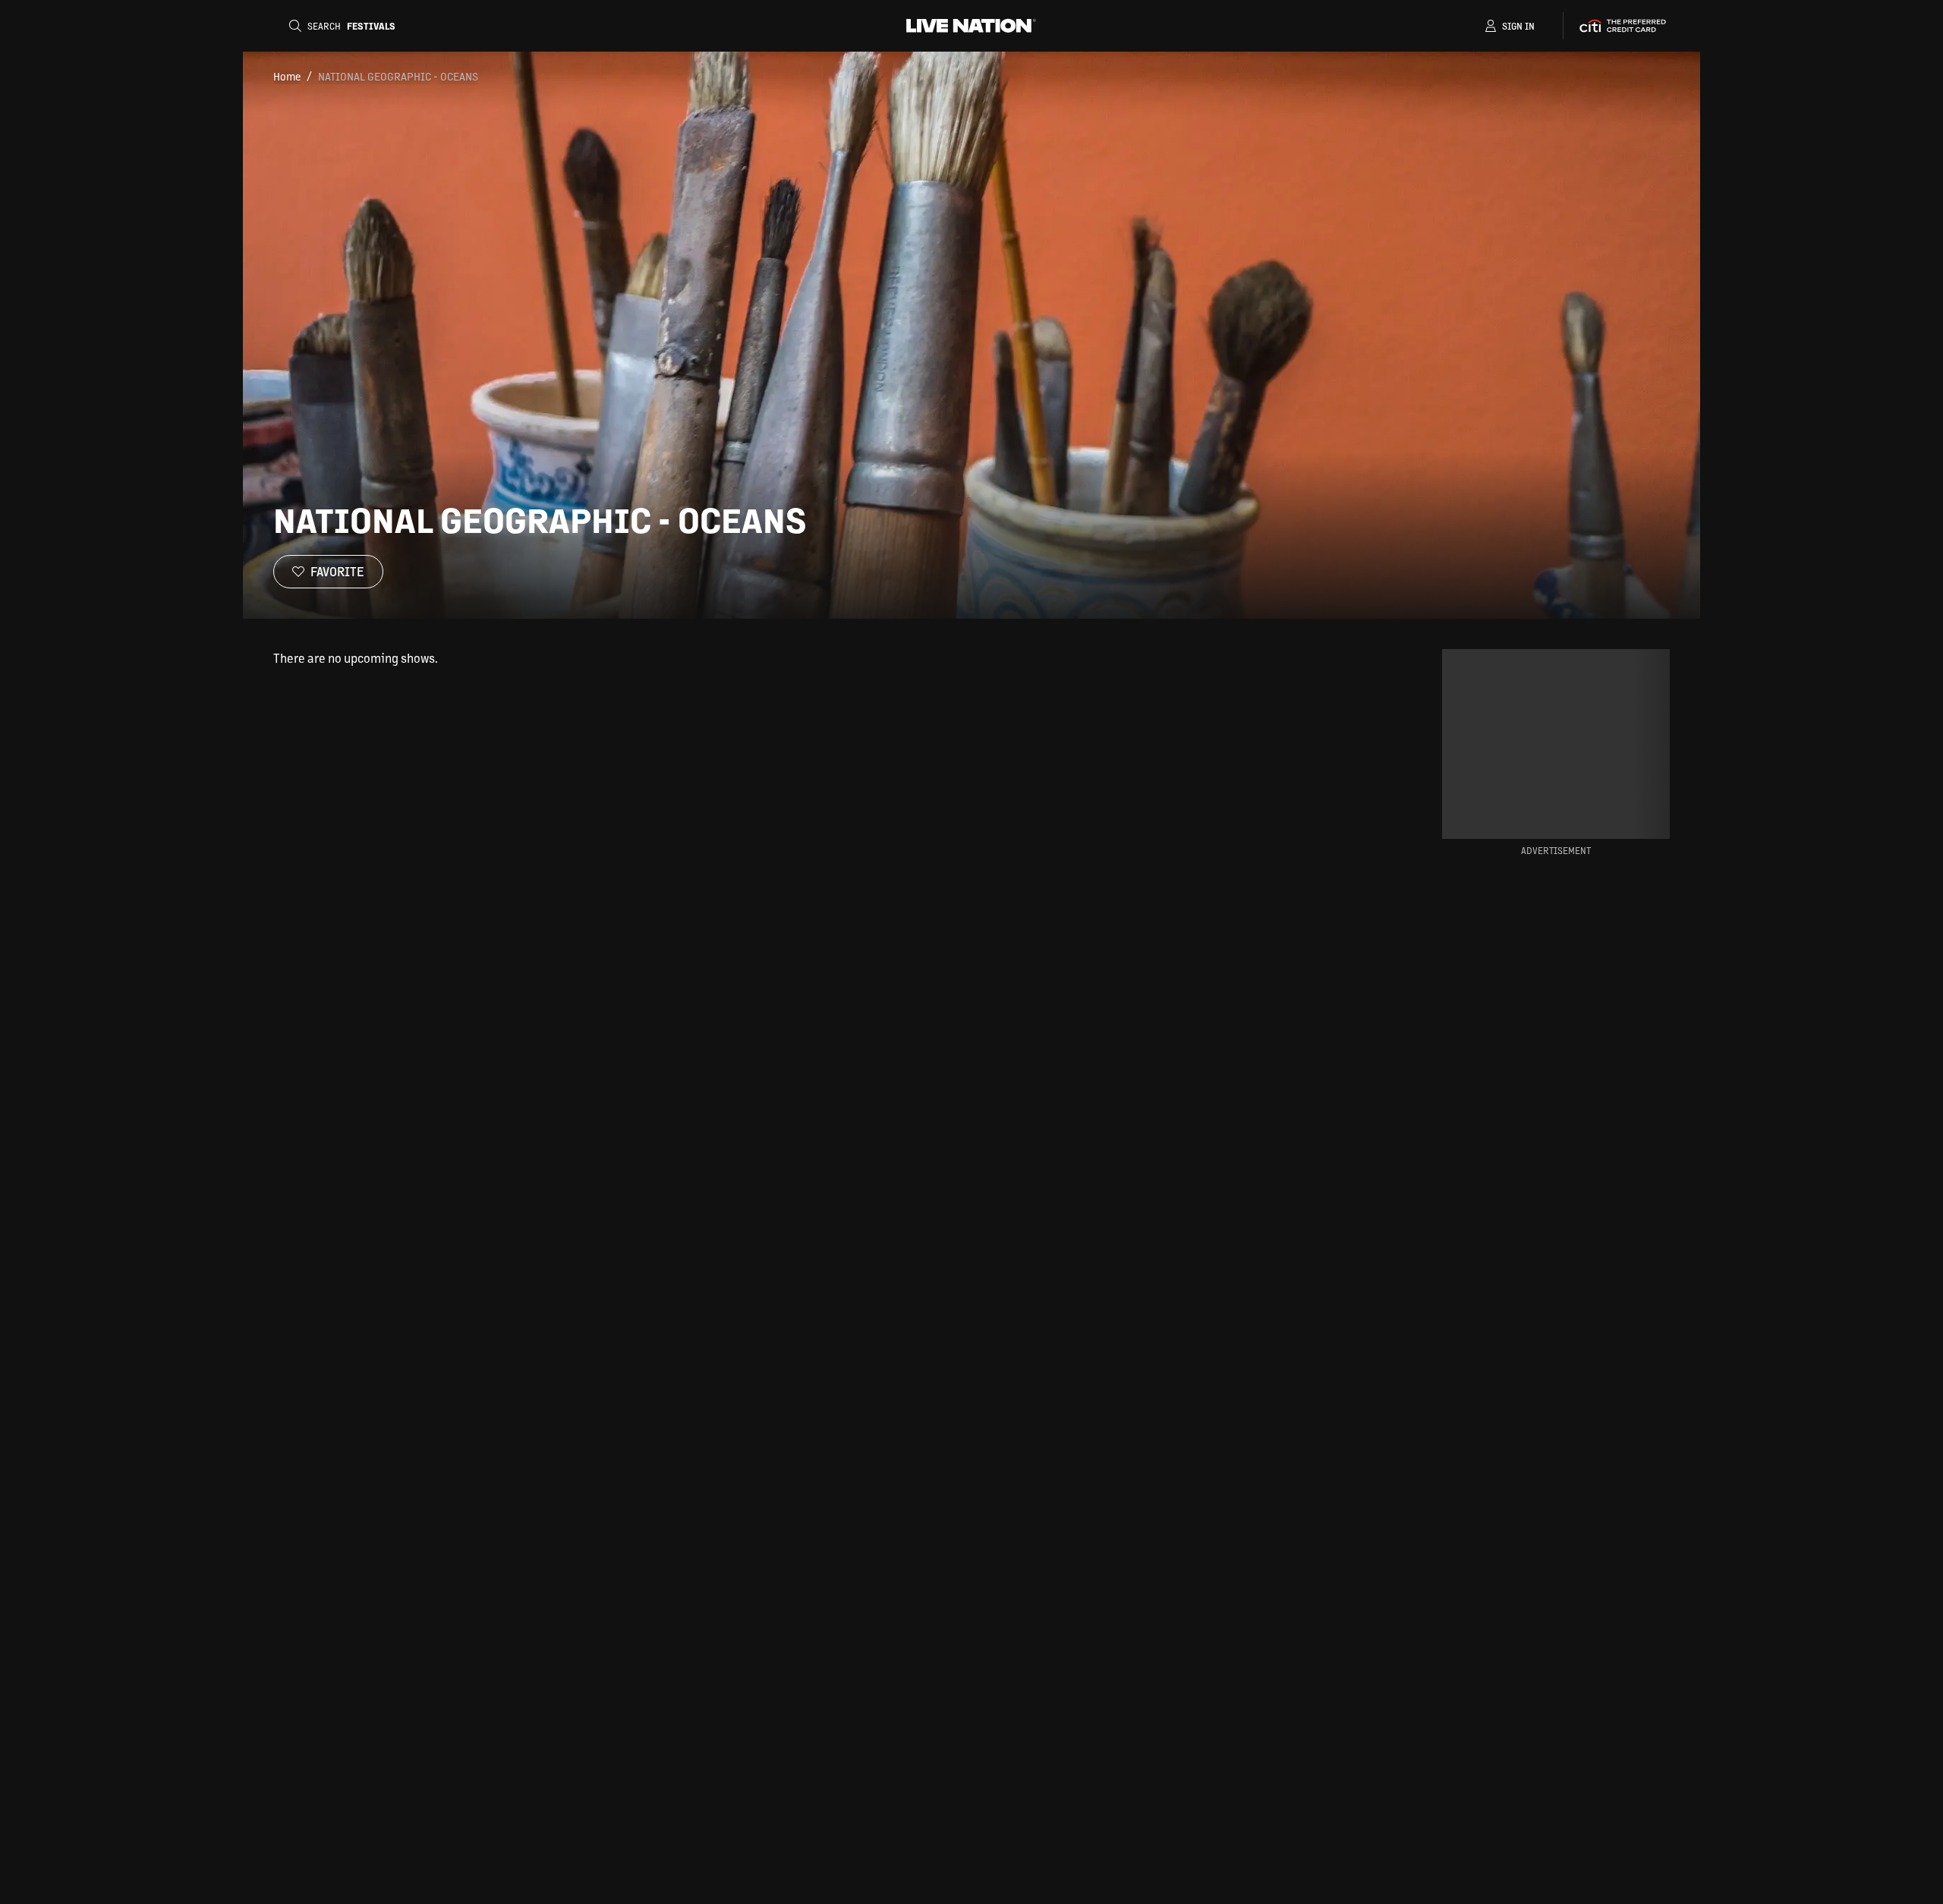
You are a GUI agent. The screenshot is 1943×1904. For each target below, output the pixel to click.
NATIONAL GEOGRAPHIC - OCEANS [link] (398, 76)
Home (287, 76)
